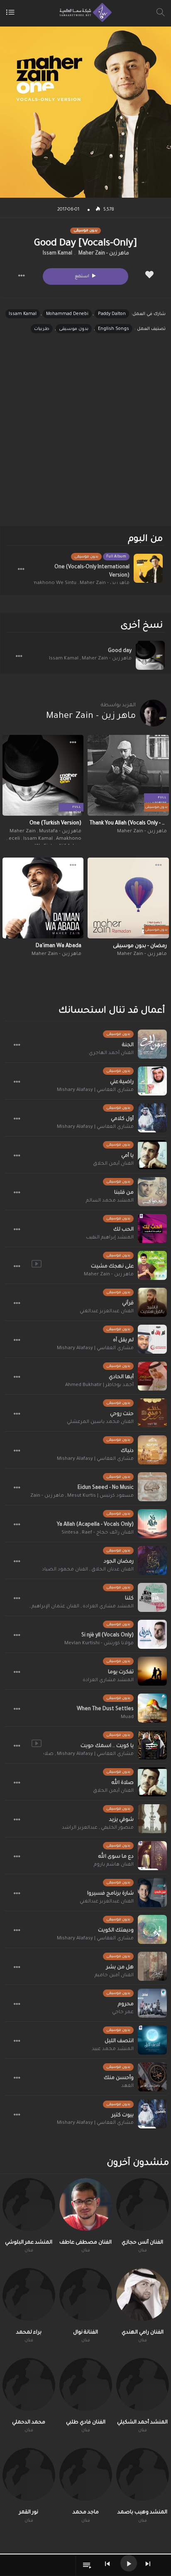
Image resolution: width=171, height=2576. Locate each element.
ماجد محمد (86, 2513)
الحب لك (123, 1230)
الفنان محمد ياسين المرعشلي (100, 1422)
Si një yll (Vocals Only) (107, 1636)
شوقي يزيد (121, 1820)
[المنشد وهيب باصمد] (143, 2474)
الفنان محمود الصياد (65, 1570)
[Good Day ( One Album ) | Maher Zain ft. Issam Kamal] (150, 655)
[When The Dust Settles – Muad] (152, 1708)
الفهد (127, 2086)
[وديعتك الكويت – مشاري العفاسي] (152, 1929)
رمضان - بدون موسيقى (140, 946)
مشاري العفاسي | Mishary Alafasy (95, 1090)
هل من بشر (120, 1968)
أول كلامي (122, 1119)
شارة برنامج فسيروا (110, 1894)
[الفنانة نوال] (86, 2294)
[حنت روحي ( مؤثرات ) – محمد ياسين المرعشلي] (152, 1413)
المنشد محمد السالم (110, 1201)
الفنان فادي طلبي (86, 2423)
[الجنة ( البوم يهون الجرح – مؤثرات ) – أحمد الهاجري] (152, 1044)
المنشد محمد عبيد (113, 2049)
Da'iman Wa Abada (59, 946)
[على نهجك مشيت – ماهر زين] (152, 1265)
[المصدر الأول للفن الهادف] (84, 12)
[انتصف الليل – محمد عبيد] (152, 2040)
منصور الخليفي (117, 1828)
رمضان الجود (119, 1562)
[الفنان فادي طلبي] (86, 2384)
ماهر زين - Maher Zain (104, 254)
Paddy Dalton (112, 314)
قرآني (128, 1304)
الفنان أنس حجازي (142, 2243)
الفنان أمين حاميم (114, 1976)
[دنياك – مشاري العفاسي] (152, 1450)
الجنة (128, 1045)
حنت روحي (122, 1414)
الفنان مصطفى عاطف (85, 2243)
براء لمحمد (29, 2333)
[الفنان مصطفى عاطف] (86, 2204)
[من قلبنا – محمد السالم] (152, 1192)
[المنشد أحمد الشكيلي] (143, 2384)
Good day (120, 651)
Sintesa (70, 1533)
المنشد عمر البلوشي (29, 2243)
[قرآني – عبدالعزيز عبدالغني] (152, 1302)
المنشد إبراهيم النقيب (110, 1238)
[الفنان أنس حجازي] (143, 2204)
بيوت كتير (123, 2116)
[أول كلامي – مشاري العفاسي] (152, 1118)
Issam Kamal (57, 254)
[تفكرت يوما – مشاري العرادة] (152, 1671)
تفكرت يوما (121, 1672)
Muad (127, 1717)
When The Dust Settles (105, 1709)
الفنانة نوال (85, 2333)
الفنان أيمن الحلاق (113, 1164)
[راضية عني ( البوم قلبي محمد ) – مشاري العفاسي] (152, 1081)
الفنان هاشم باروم (114, 1865)
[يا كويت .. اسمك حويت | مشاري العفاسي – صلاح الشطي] (152, 1745)
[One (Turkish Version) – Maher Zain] (43, 775)
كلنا (129, 1599)
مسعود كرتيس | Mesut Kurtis (100, 1496)
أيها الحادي (121, 1377)
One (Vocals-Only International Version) (92, 572)
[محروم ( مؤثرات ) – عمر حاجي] (152, 2003)
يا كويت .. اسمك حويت (107, 1746)
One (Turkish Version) (55, 824)
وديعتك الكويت (116, 1931)
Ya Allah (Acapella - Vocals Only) (95, 1525)
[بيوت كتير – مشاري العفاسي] (152, 2114)
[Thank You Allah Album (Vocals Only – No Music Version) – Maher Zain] (128, 775)
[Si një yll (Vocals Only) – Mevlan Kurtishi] (152, 1634)
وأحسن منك (119, 2078)
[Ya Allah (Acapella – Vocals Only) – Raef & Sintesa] (152, 1524)
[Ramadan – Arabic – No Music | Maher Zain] (128, 898)
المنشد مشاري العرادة (108, 1607)
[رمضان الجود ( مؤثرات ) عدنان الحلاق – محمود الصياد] (152, 1561)
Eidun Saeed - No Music (106, 1488)
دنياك (127, 1451)
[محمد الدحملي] (29, 2384)
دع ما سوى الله (116, 1857)
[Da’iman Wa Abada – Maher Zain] (43, 898)
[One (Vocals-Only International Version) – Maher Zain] (148, 568)
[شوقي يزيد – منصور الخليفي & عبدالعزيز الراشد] (152, 1819)
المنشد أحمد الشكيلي (142, 2423)
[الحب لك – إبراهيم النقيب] (152, 1229)
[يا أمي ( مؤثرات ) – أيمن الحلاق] (152, 1155)
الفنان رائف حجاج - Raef (108, 1533)
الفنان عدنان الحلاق (112, 1570)
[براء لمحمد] (29, 2294)
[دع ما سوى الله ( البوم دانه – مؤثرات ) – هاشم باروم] (152, 1856)
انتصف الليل (119, 2041)
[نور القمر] (29, 2474)
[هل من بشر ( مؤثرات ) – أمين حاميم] (152, 1966)
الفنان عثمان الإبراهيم (55, 1607)
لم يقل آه (123, 1340)
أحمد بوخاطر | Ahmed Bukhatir (99, 1385)
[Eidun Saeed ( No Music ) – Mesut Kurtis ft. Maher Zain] (152, 1487)
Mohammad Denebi (67, 314)
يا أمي (127, 1156)
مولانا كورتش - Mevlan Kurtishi (99, 1644)
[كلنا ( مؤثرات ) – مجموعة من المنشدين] (152, 1597)
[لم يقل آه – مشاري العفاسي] (152, 1339)
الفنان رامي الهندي (143, 2333)
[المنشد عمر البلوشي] (29, 2204)
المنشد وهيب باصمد (142, 2513)
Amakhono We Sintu (53, 583)
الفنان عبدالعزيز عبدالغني (107, 1312)
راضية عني (122, 1082)
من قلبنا (124, 1193)
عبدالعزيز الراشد (80, 1828)
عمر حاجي (123, 2013)
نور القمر (29, 2513)
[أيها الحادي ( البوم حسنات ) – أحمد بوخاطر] (152, 1376)
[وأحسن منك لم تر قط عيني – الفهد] (152, 2077)
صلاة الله (123, 1783)
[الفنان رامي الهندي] (143, 2294)
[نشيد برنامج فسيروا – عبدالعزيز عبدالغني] (152, 1893)
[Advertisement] (85, 437)
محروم (126, 2004)
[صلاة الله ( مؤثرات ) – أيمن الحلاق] (152, 1782)
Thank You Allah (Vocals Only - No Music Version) (128, 824)
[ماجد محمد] (86, 2474)
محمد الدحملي (29, 2423)
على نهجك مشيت (112, 1267)
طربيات (42, 329)
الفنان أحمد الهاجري (111, 1053)
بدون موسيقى (74, 329)
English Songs (114, 329)
